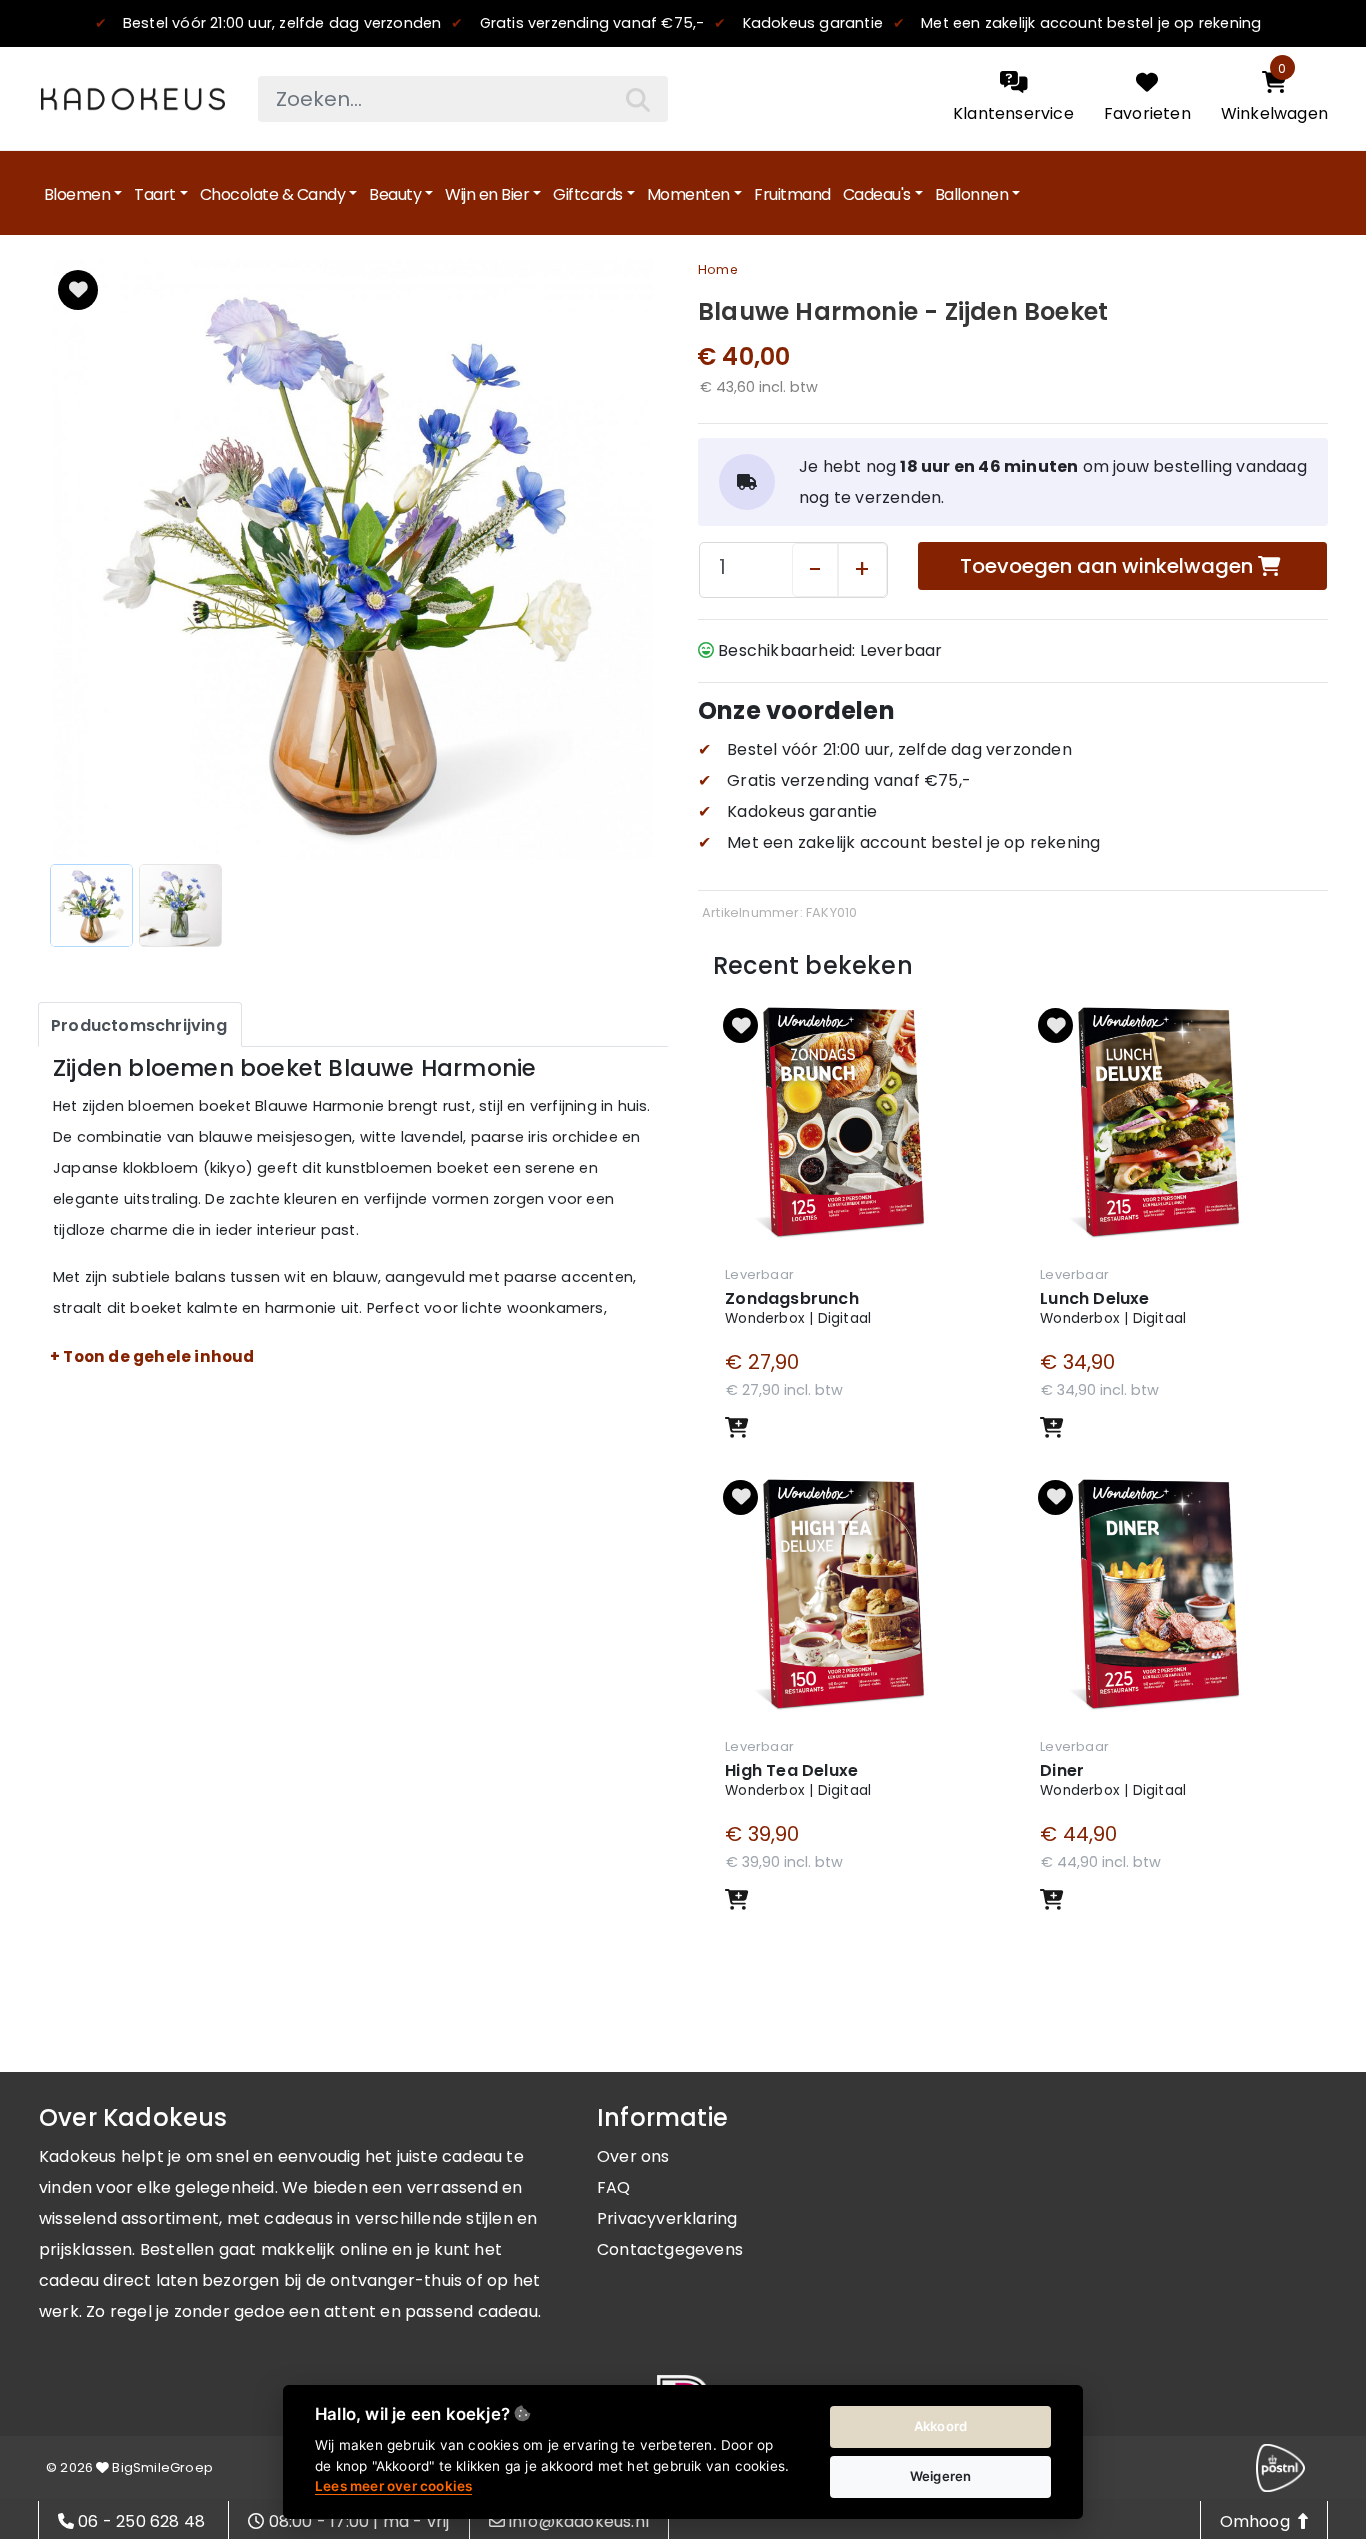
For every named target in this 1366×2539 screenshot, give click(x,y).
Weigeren (941, 2476)
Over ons (633, 2156)
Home (718, 269)
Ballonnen (972, 194)
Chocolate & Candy (273, 194)
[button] (78, 289)
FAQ (614, 2187)
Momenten (688, 194)
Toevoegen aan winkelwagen (1109, 566)
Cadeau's (877, 194)
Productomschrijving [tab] (139, 1025)
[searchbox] (463, 99)
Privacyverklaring (667, 2218)
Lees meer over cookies (393, 2486)
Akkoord (940, 2426)
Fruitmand (792, 194)
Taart (155, 194)
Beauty (395, 194)
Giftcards (588, 194)
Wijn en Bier (487, 194)
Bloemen (77, 194)
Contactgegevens (670, 2249)
